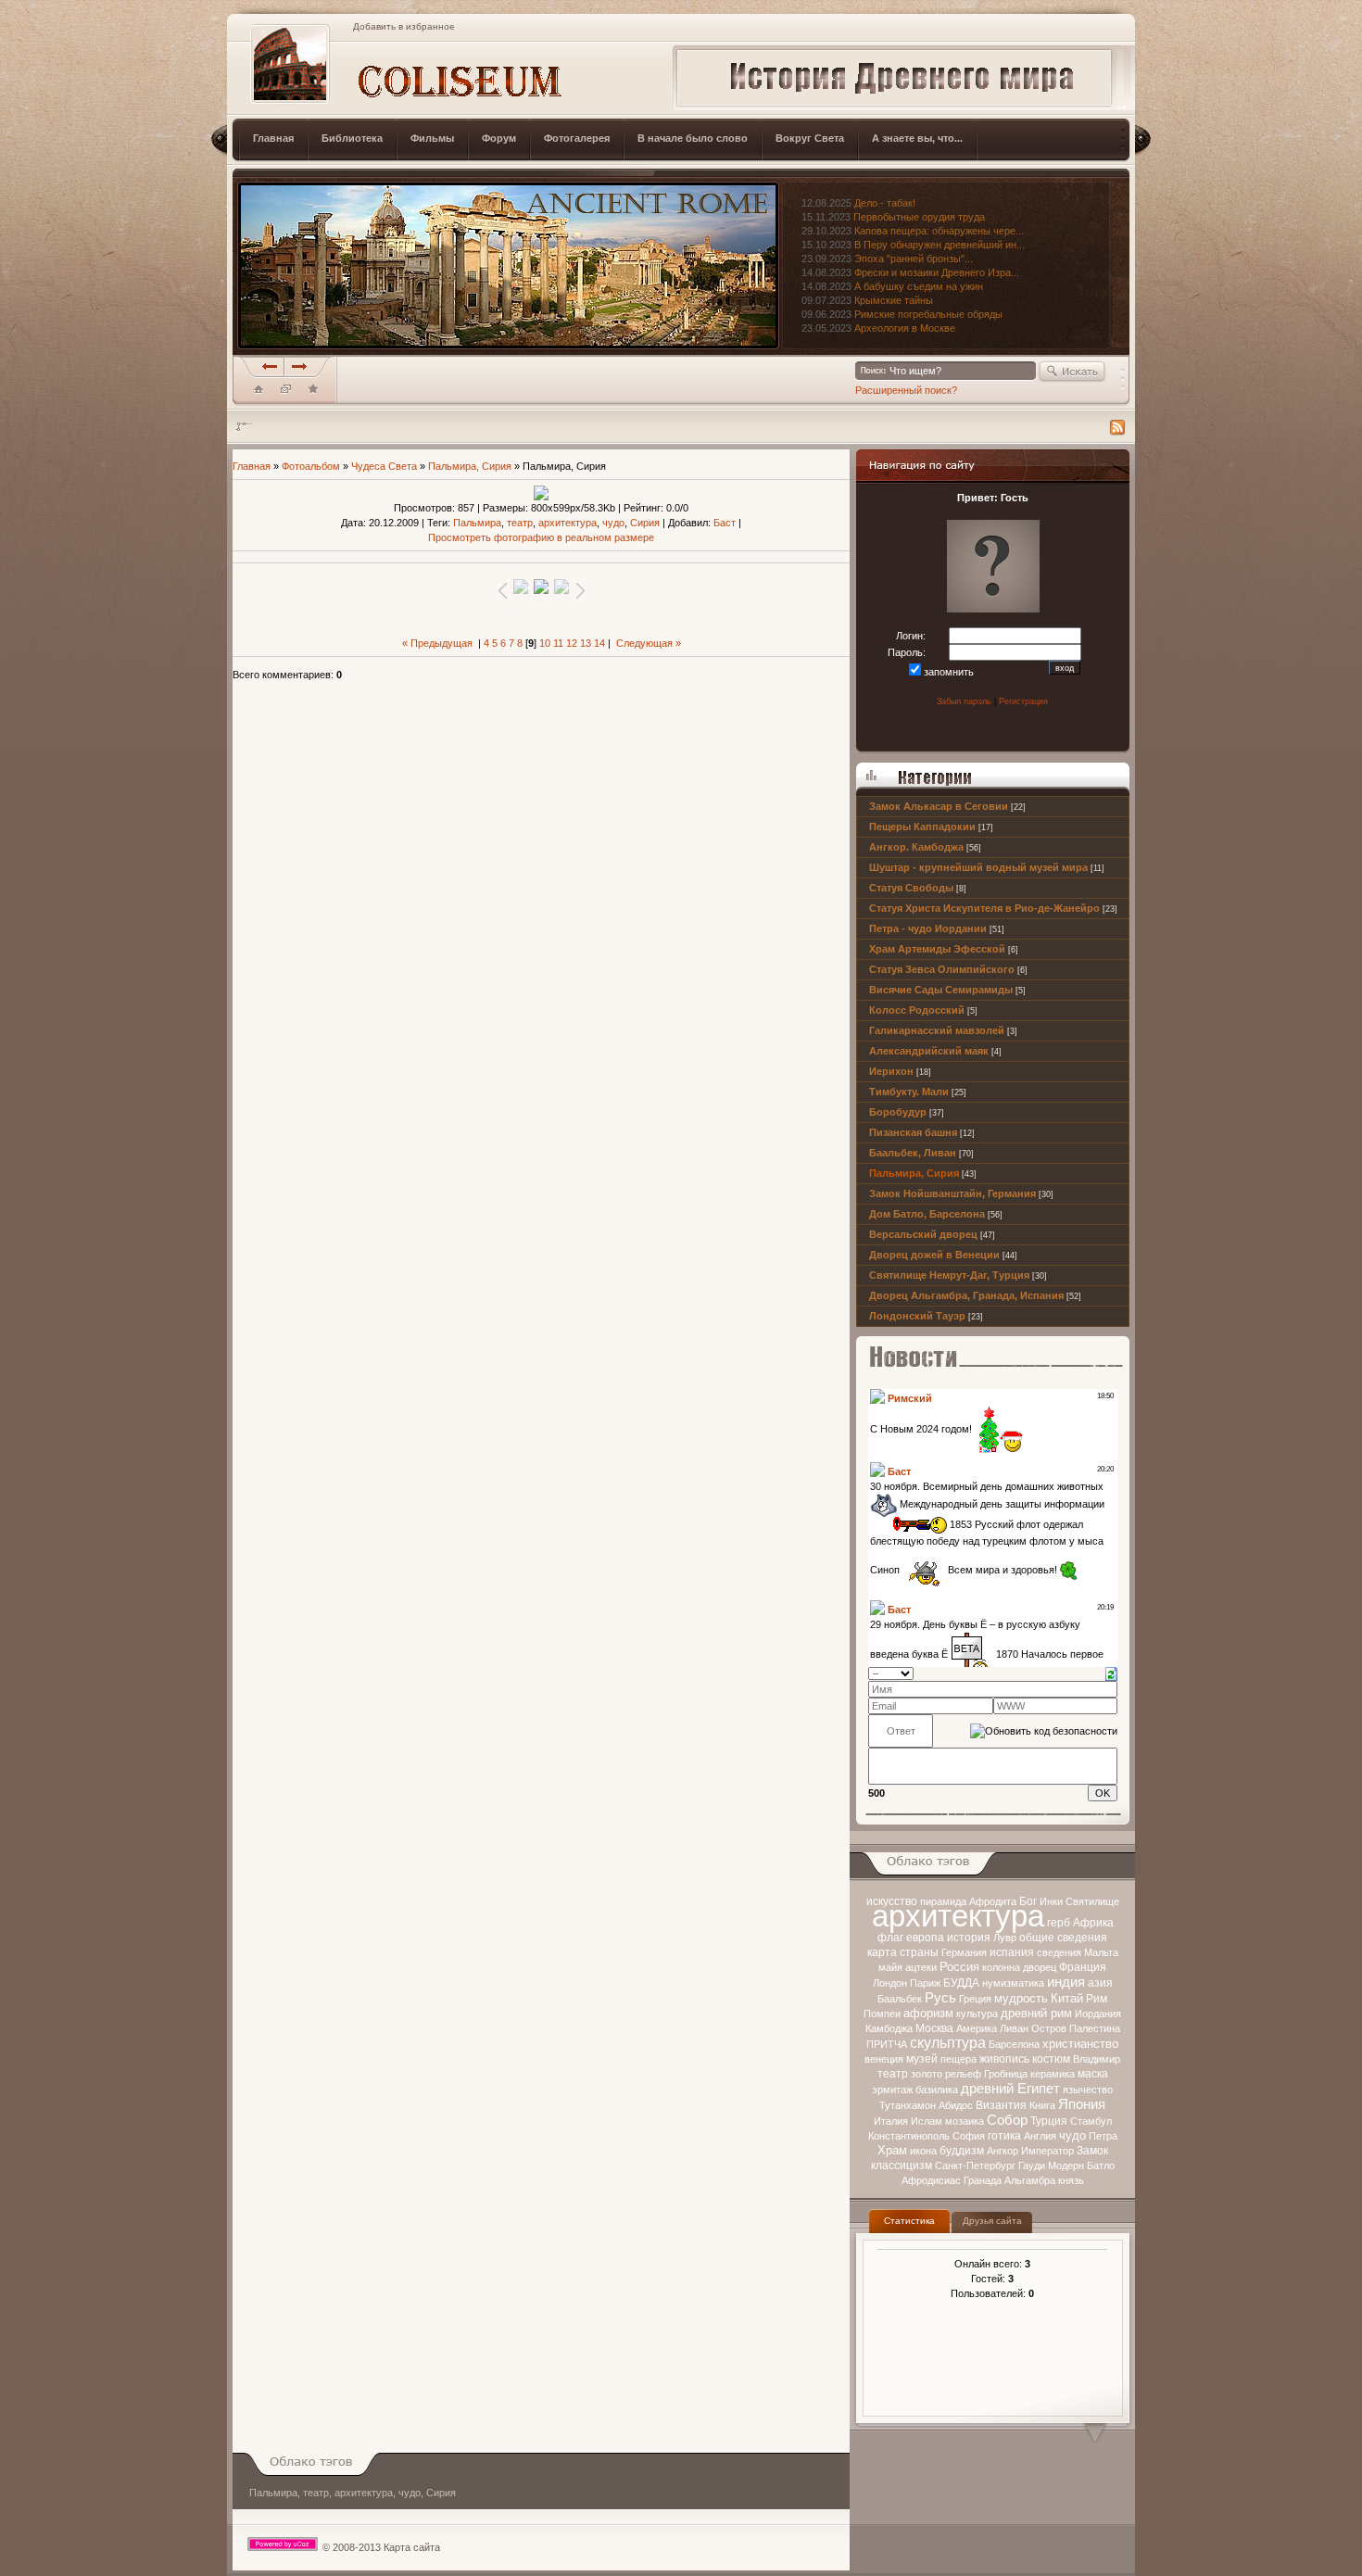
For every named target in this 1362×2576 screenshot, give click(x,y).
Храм (892, 2150)
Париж (925, 1983)
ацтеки (921, 1967)
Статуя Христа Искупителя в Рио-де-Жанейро (984, 908)
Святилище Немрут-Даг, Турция (949, 1275)
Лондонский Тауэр (917, 1316)
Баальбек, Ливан (913, 1153)
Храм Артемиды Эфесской (937, 949)
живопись (1004, 2059)
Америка (977, 2028)
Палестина (1095, 2028)
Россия (959, 1967)
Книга (1042, 2105)
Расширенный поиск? (906, 390)
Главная (252, 466)
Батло (1101, 2166)
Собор (1007, 2120)
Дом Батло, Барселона (927, 1214)
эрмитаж (892, 2090)
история (969, 1938)
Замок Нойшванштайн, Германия (952, 1193)
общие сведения (1063, 1938)
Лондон (890, 1983)
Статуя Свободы (911, 888)
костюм (1051, 2059)
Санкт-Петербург (975, 2166)
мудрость (1021, 1998)
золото (927, 2074)
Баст (725, 523)
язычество (1088, 2090)
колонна (1001, 1967)
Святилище (1092, 1901)
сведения (1059, 1952)
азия (1100, 1983)
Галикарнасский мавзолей (937, 1030)
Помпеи (882, 2014)
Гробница (1006, 2074)
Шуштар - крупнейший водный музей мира (978, 867)
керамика (1053, 2074)
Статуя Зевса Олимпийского (942, 969)
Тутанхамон (908, 2105)
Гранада (983, 2180)
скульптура (948, 2043)
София (969, 2136)
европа (925, 1938)
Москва (934, 2028)
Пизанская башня (913, 1132)
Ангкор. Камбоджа (916, 847)
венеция (884, 2059)
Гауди (1032, 2166)
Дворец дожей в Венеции (934, 1255)
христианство (1080, 2044)
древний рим (1036, 2013)
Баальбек (900, 1999)
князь (1071, 2180)
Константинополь (909, 2136)
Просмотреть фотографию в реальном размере (541, 537)
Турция (1049, 2121)
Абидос (956, 2105)
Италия (891, 2121)
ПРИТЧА (887, 2044)
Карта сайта (412, 2547)
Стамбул (1091, 2121)
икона (923, 2151)
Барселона (1014, 2044)
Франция (1083, 1967)
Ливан (1014, 2028)
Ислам (927, 2121)
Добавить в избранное (404, 26)
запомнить (949, 672)
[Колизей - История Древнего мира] (313, 393)
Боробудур (898, 1112)
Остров (1049, 2028)
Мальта (1101, 1952)
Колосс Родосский (917, 1010)
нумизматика (1013, 1983)
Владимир (1097, 2059)
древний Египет (1010, 2089)
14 (599, 643)
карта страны (903, 1952)
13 (586, 643)
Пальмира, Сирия (914, 1173)
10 (545, 643)
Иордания (1098, 2014)
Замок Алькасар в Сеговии (939, 806)
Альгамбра (1030, 2180)
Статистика (909, 2221)
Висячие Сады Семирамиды (941, 990)
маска (1093, 2074)
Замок (1092, 2151)
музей (922, 2059)
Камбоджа (889, 2028)
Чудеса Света (384, 466)
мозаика (965, 2121)
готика (1004, 2136)
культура (977, 2014)
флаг (890, 1938)
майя (890, 1967)
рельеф (963, 2074)
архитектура (958, 1916)
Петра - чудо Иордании (928, 928)
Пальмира (477, 523)
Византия (1001, 2105)
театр (893, 2074)
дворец (1040, 1967)
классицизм (902, 2166)
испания (1012, 1952)
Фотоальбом (311, 466)
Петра (1103, 2136)
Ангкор (1003, 2151)
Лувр (1005, 1938)
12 (572, 643)
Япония (1082, 2104)
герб (1059, 1923)
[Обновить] (1111, 1673)
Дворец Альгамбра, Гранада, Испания (966, 1295)
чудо (1072, 2135)
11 (558, 643)
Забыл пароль (964, 701)
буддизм (962, 2151)
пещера (958, 2059)
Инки (1051, 1901)
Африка (1093, 1923)
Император (1047, 2151)
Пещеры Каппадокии (922, 827)
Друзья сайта (992, 2221)
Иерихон (891, 1071)
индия (1066, 1982)
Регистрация (1023, 701)
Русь (940, 1998)
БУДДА (961, 1983)
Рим (1097, 1999)
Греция (975, 1999)
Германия (964, 1952)
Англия (1040, 2136)
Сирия (645, 523)
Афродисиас (931, 2180)
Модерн (1066, 2166)
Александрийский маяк (929, 1051)
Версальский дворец (923, 1234)
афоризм (928, 2013)
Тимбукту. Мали (909, 1092)
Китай (1067, 1998)
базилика (937, 2090)
